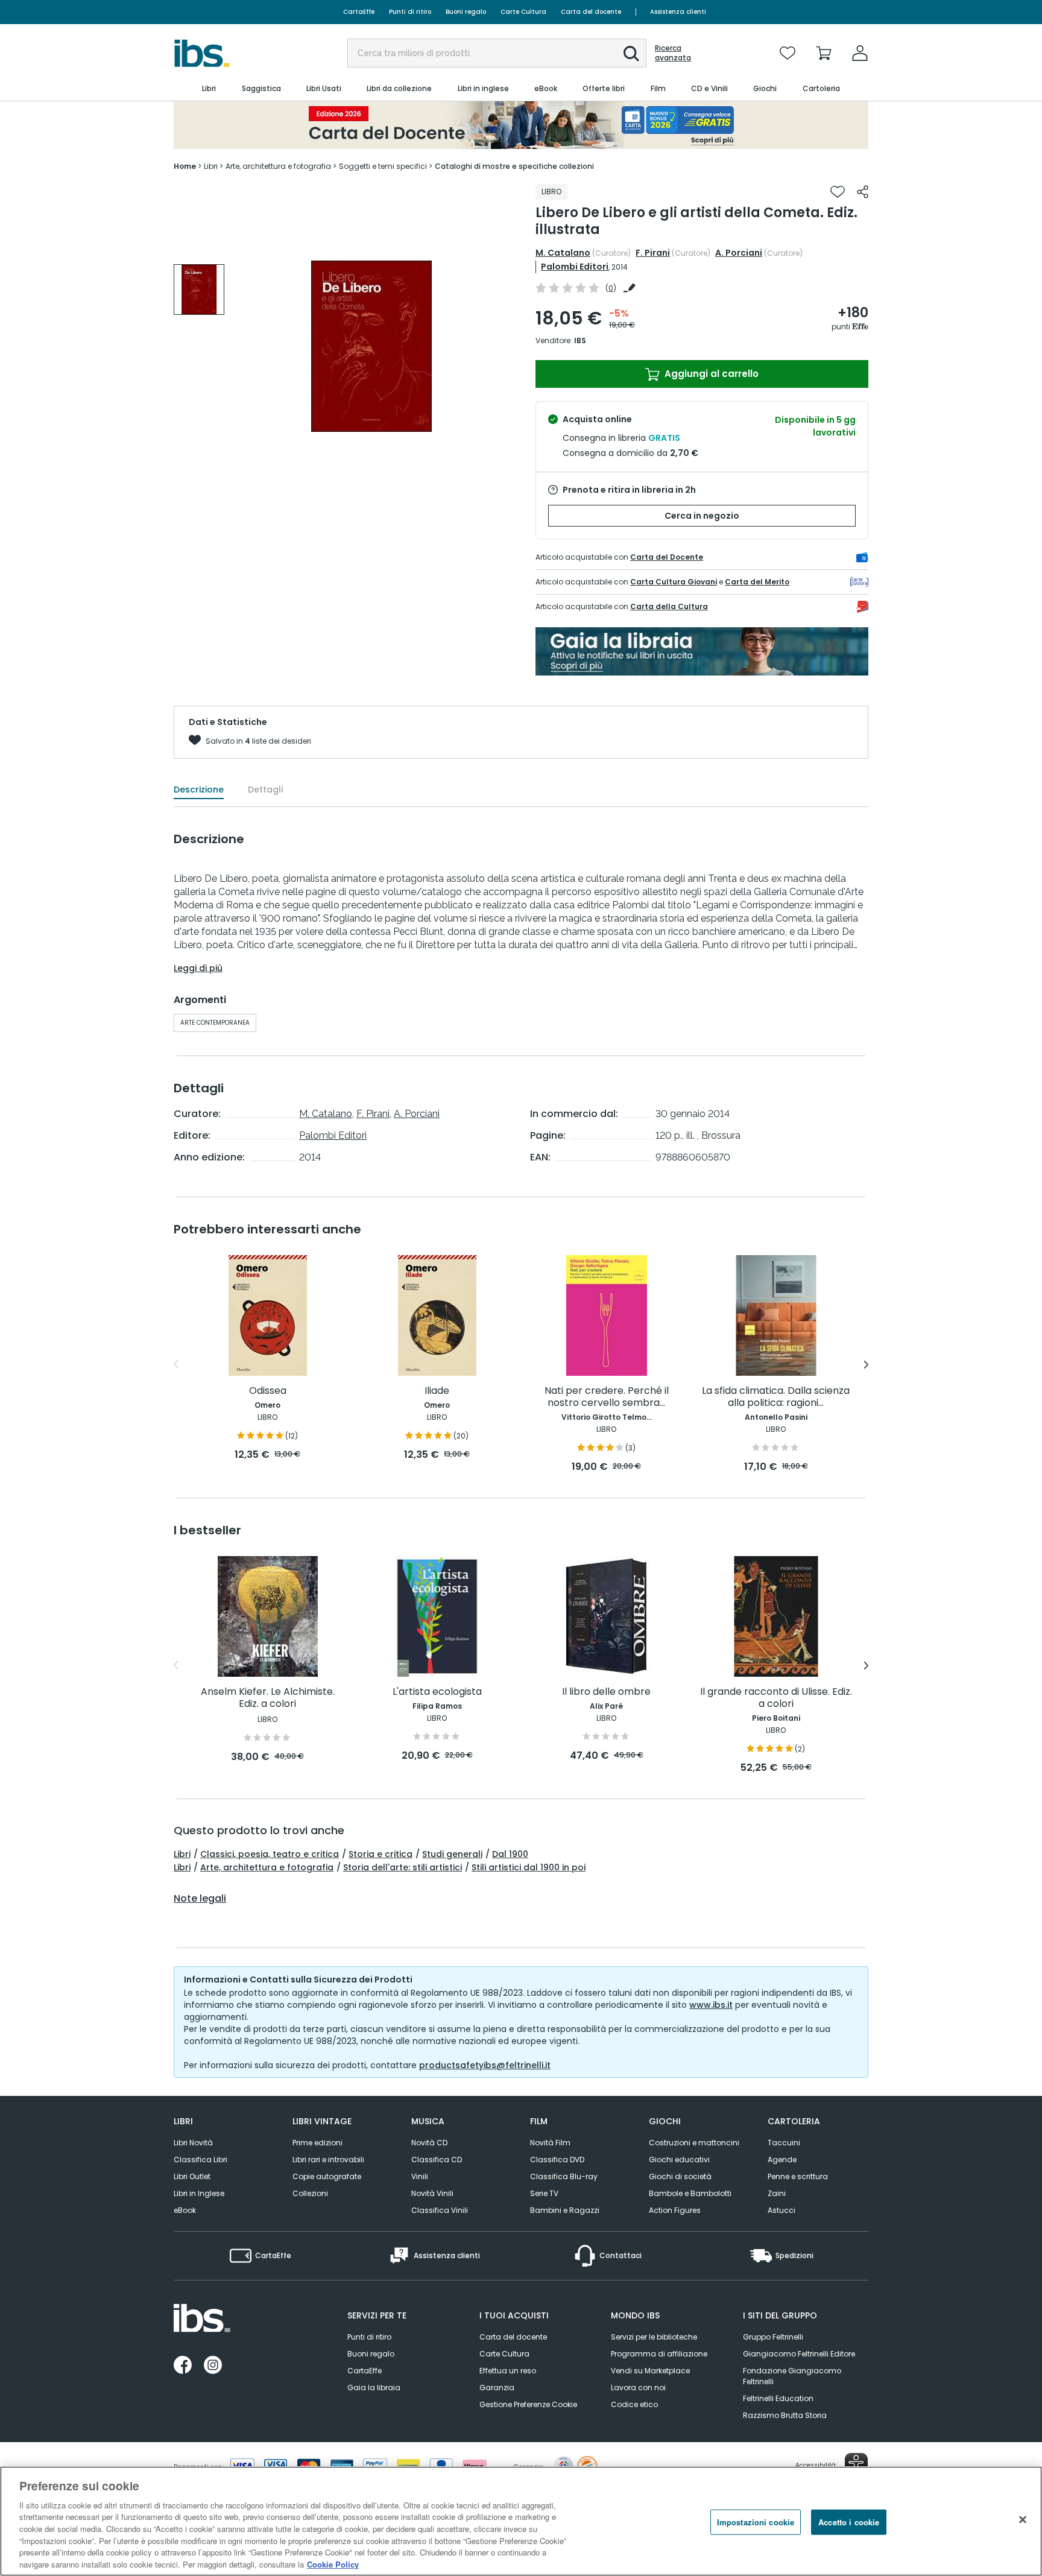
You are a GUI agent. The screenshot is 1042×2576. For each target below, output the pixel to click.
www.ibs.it (711, 2005)
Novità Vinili (432, 2193)
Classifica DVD (557, 2160)
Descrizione (199, 790)
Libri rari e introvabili (328, 2160)
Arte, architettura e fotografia (267, 1867)
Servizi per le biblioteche (654, 2337)
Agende (782, 2160)
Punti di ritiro (410, 12)
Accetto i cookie (849, 2522)
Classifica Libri (201, 2160)
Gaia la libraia (374, 2388)
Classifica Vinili (440, 2210)
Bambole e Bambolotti (690, 2193)
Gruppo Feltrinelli (773, 2337)
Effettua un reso (508, 2371)
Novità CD (429, 2143)
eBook (185, 2210)
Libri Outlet (192, 2176)
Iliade (437, 1391)
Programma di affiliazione (659, 2354)
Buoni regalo (466, 12)
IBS (580, 340)
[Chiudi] (1023, 2519)
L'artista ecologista (437, 1692)
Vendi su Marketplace (650, 2371)
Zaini (777, 2193)
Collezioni (310, 2193)
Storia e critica (380, 1854)
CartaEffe (359, 12)
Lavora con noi (638, 2388)
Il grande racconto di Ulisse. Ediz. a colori (776, 1698)
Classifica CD (437, 2160)
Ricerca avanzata (673, 53)
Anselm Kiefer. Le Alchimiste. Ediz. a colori (268, 1698)
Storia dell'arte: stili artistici (403, 1867)
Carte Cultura (523, 12)
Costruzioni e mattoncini (694, 2143)
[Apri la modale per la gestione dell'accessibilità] (856, 2464)
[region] (521, 2521)
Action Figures (675, 2210)
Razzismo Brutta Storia (785, 2415)
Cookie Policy (333, 2564)
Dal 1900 (510, 1854)
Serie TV (544, 2193)
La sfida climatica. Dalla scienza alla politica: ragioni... (776, 1397)
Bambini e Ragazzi (565, 2210)
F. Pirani (653, 253)
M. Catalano (563, 253)
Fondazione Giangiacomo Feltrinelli (792, 2376)
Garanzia (497, 2388)
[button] (631, 54)
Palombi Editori (575, 267)
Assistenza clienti (678, 12)
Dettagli (265, 790)
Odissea (268, 1391)
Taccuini (784, 2143)
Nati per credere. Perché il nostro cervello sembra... (607, 1397)
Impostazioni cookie (756, 2522)
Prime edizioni (317, 2143)
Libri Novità (193, 2143)
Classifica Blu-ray (564, 2176)
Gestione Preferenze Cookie (528, 2404)
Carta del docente (591, 12)
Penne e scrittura (798, 2176)
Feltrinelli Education (778, 2398)
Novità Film (550, 2143)
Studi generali (452, 1854)
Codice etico (634, 2404)
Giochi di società (680, 2176)
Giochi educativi (679, 2160)
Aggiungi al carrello (710, 374)
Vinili (420, 2176)
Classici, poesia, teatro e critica (270, 1854)
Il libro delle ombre (606, 1692)
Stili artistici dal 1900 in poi (529, 1867)
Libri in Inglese (199, 2193)
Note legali (200, 1899)
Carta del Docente (667, 557)
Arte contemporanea (215, 1023)
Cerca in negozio (702, 516)
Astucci (781, 2210)
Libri (182, 1854)
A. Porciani (739, 253)
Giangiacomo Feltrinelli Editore (799, 2354)
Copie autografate (327, 2176)
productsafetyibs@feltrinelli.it (485, 2065)
